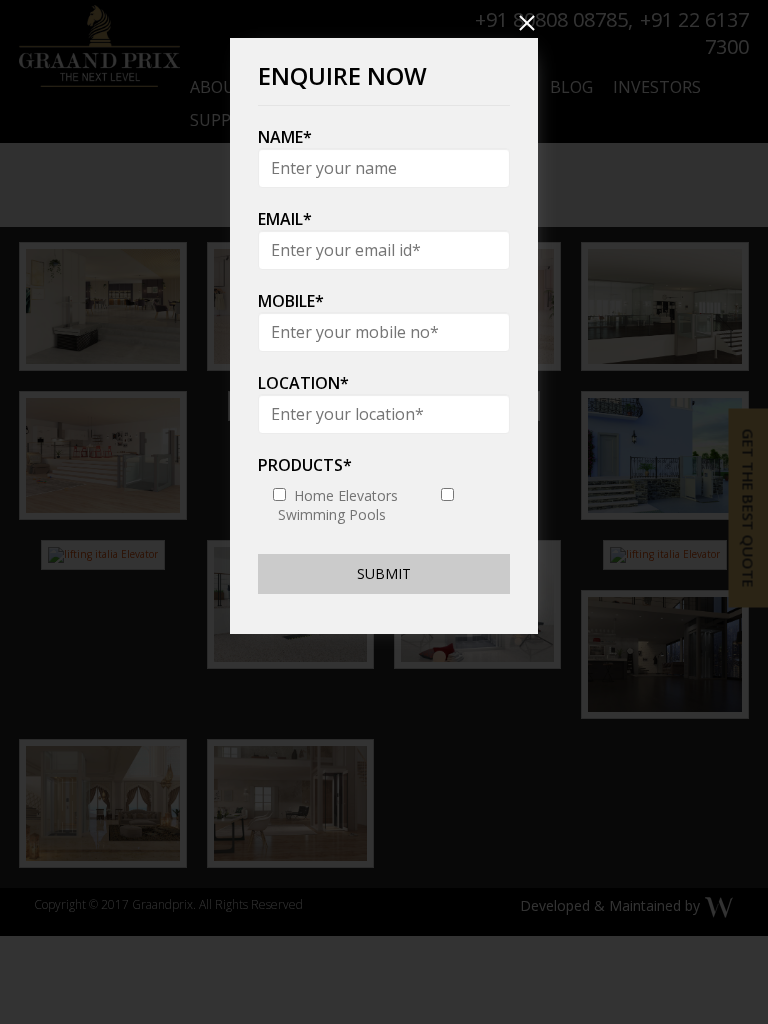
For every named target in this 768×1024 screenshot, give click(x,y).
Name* (285, 137)
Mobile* (291, 301)
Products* (305, 465)
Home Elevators (346, 495)
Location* (303, 383)
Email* (285, 219)
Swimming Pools (332, 514)
